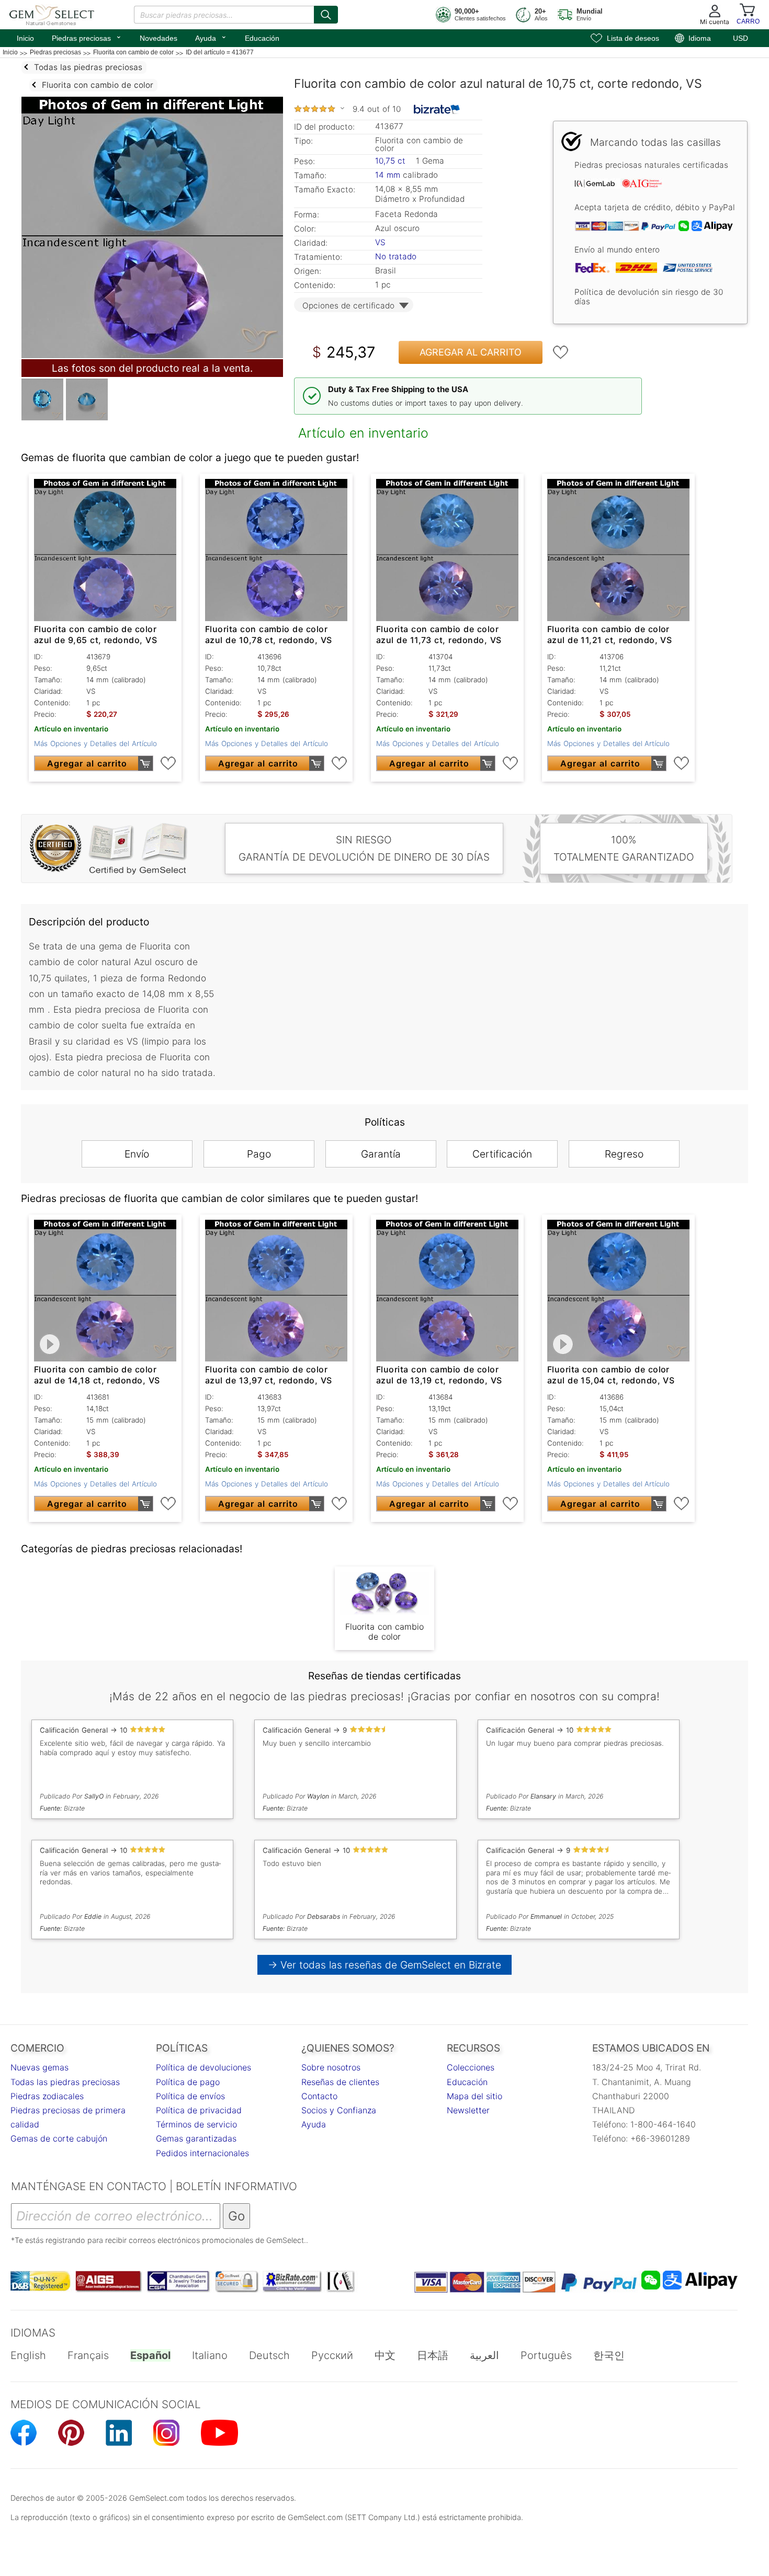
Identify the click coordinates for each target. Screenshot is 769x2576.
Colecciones (471, 2067)
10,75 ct (392, 161)
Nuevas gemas (39, 2067)
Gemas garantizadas (196, 2138)
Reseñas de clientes (340, 2082)
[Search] (326, 15)
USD (740, 38)
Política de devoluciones (203, 2067)
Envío (137, 1154)
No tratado (396, 256)
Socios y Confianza (339, 2110)
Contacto (319, 2096)
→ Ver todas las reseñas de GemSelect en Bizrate (385, 1965)
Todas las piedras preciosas (65, 2082)
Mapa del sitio (474, 2096)
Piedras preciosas (87, 37)
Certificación (502, 1154)
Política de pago (188, 2082)
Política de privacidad (199, 2110)
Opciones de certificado (348, 306)
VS (380, 242)
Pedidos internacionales (202, 2153)
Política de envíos (190, 2096)
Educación (262, 38)
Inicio (25, 38)
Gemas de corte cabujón (59, 2138)
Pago (259, 1154)
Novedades (159, 38)
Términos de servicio (196, 2124)
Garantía (381, 1154)
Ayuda (211, 37)
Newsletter (468, 2110)
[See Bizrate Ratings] (437, 109)
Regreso (624, 1154)
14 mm (388, 175)
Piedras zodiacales (47, 2096)
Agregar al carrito (471, 352)
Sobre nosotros (331, 2067)
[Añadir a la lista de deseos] (561, 352)
